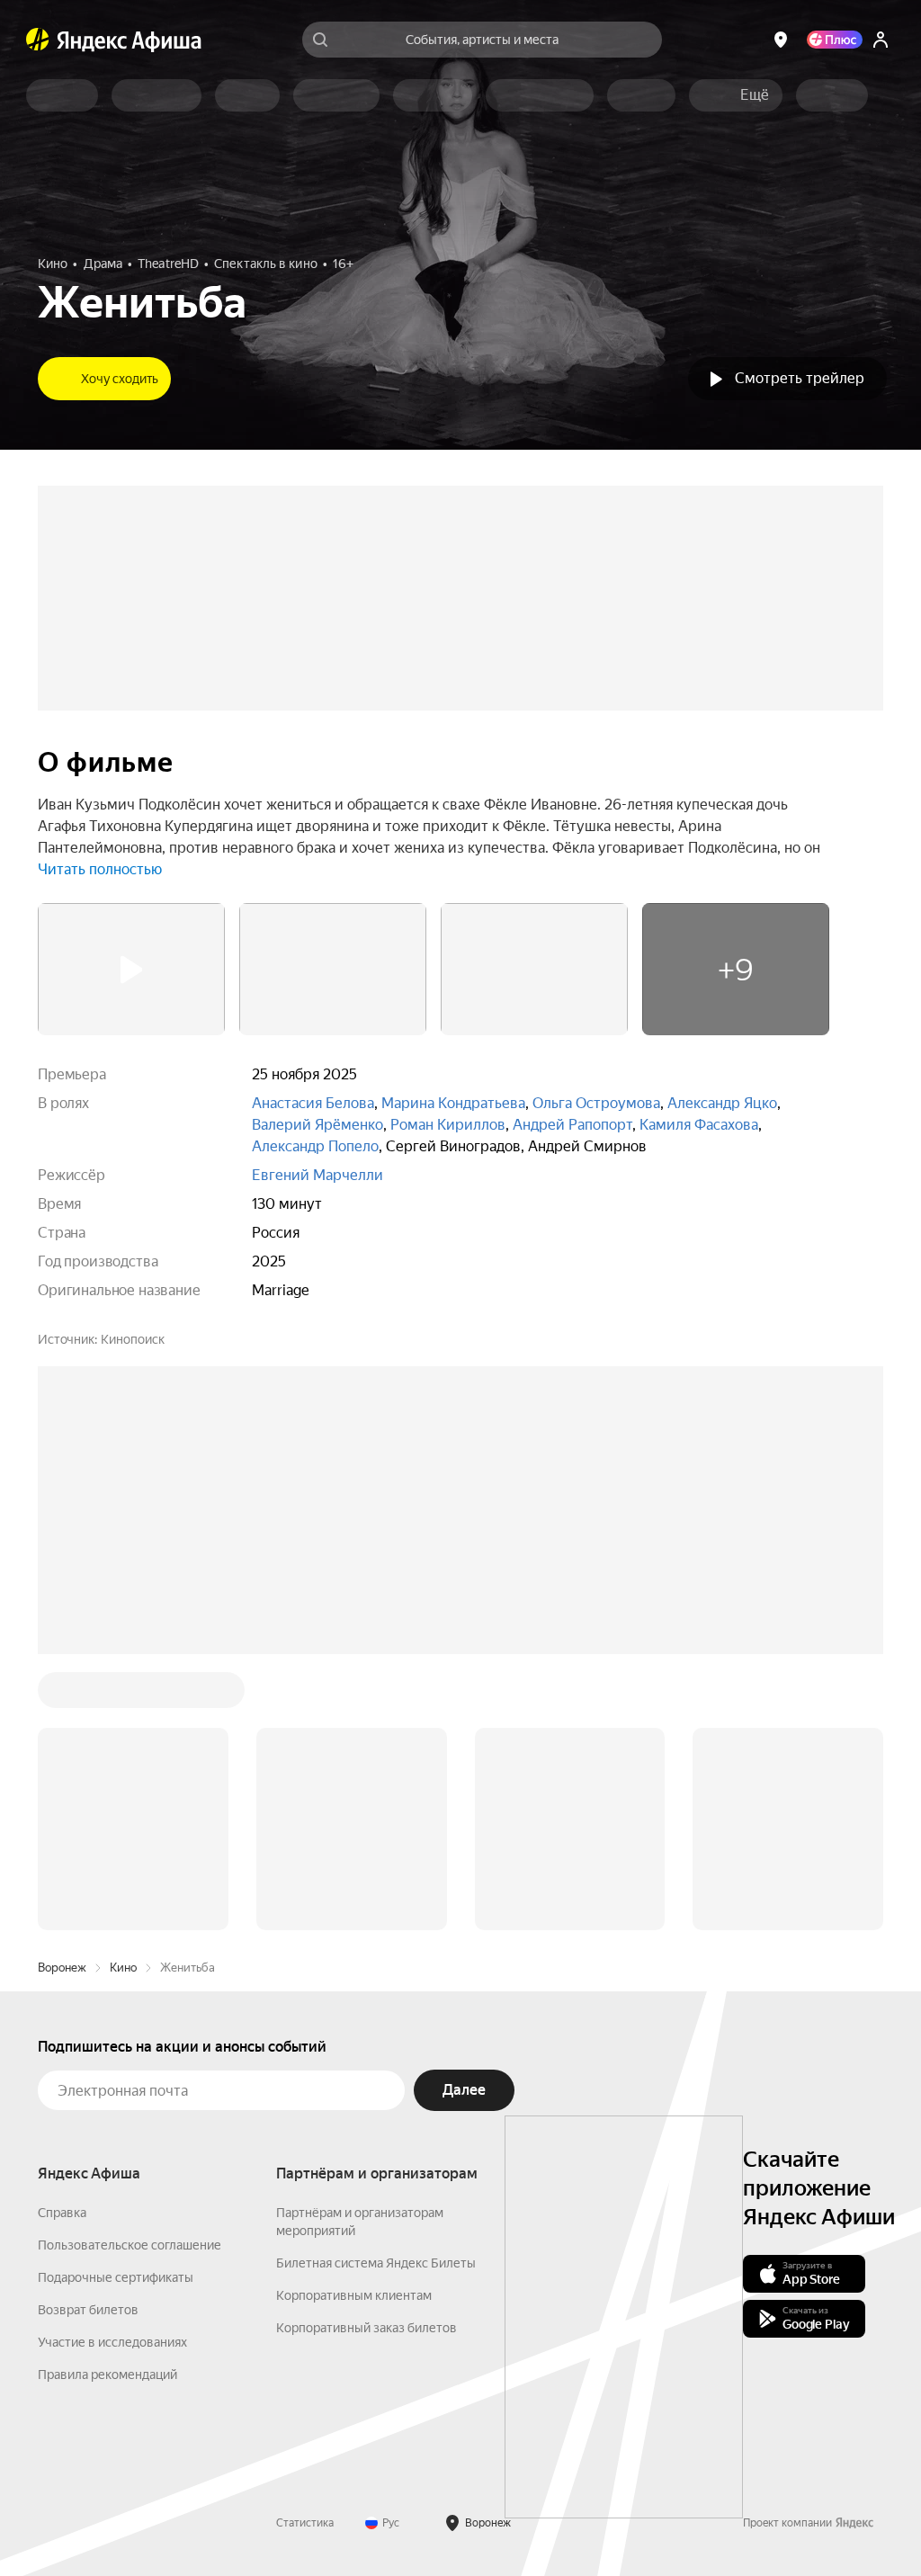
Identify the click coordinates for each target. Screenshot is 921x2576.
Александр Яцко (722, 1103)
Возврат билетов (88, 2310)
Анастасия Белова (313, 1103)
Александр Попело (315, 1146)
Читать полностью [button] (100, 869)
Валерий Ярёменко (317, 1125)
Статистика (305, 2523)
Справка (62, 2213)
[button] (755, 95)
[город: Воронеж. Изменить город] (781, 40)
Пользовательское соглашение (130, 2245)
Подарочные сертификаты (116, 2277)
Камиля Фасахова (699, 1125)
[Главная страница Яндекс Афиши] (38, 40)
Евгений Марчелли (317, 1175)
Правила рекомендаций (107, 2375)
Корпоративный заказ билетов (367, 2328)
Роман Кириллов (448, 1125)
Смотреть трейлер (800, 378)
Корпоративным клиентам (354, 2295)
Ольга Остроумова (596, 1103)
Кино (123, 1968)
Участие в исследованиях (112, 2342)
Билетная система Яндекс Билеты (376, 2263)
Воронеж (62, 1968)
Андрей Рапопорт (572, 1125)
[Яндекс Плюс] (835, 40)
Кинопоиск (133, 1339)
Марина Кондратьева (453, 1103)
